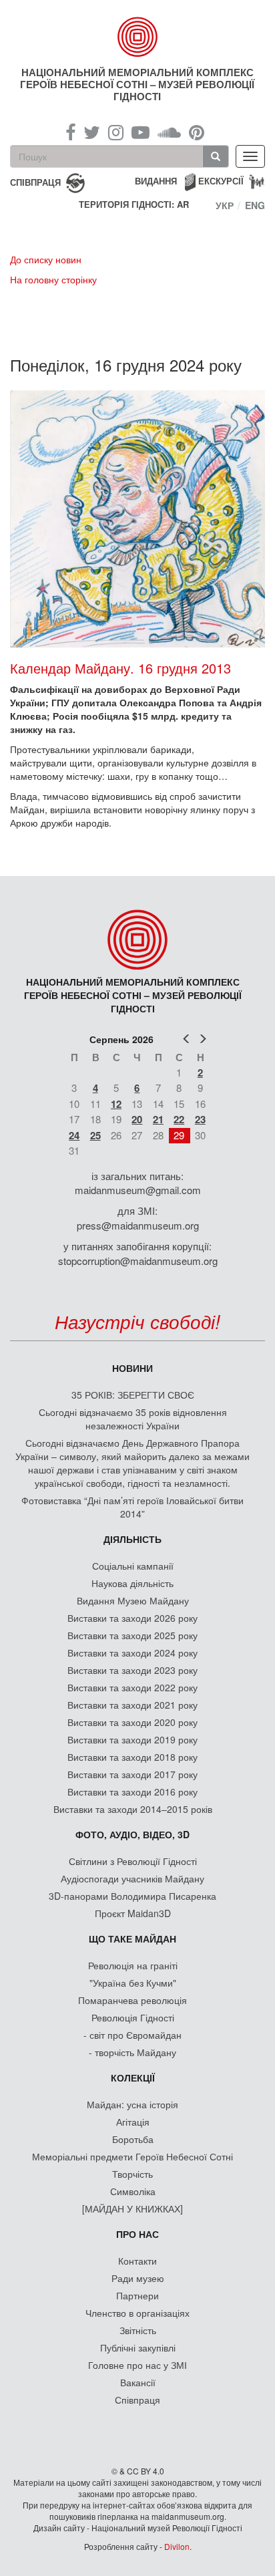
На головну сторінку (53, 279)
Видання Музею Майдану (133, 1600)
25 (95, 1135)
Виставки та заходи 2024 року (132, 1653)
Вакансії (138, 2382)
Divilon (177, 2546)
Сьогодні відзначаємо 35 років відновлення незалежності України (133, 1419)
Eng (255, 205)
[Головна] (138, 37)
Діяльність (132, 1539)
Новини (132, 1368)
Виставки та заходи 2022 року (132, 1687)
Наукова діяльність (132, 1583)
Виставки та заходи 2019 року (132, 1739)
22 (179, 1119)
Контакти (137, 2261)
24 (74, 1135)
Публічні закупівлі (138, 2347)
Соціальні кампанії (133, 1566)
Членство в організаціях (137, 2313)
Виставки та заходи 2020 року (132, 1722)
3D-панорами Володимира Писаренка (132, 1896)
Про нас (137, 2234)
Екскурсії (221, 181)
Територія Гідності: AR (134, 204)
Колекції (133, 2078)
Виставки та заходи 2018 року (132, 1757)
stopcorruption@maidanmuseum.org (138, 1261)
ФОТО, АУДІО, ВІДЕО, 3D (132, 1834)
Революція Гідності (133, 2017)
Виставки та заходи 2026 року (132, 1618)
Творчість (132, 2174)
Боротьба (133, 2139)
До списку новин (46, 259)
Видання (156, 181)
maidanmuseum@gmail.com (138, 1190)
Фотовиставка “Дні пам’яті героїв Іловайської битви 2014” (132, 1507)
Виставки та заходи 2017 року (132, 1774)
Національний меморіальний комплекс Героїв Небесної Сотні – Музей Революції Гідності (137, 84)
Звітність (138, 2330)
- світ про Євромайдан (132, 2035)
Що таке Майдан (132, 1939)
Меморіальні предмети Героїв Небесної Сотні (132, 2156)
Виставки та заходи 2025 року (132, 1635)
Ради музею (138, 2278)
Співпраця (137, 2400)
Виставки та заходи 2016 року (132, 1792)
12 (116, 1104)
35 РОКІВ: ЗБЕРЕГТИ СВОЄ (133, 1395)
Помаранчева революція (132, 2000)
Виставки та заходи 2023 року (132, 1670)
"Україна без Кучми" (133, 1983)
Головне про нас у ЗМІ (137, 2365)
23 (200, 1119)
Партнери (137, 2295)
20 (137, 1119)
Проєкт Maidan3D (133, 1913)
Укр (225, 205)
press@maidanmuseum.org (138, 1225)
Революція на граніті (133, 1965)
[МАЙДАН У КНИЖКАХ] (132, 2208)
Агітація (133, 2122)
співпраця (35, 181)
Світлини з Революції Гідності (133, 1861)
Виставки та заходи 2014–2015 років (133, 1809)
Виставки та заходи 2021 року (132, 1705)
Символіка (133, 2191)
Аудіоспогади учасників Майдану (132, 1878)
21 (158, 1119)
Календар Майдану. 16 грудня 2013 (120, 668)
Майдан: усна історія (132, 2104)
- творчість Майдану (132, 2052)
